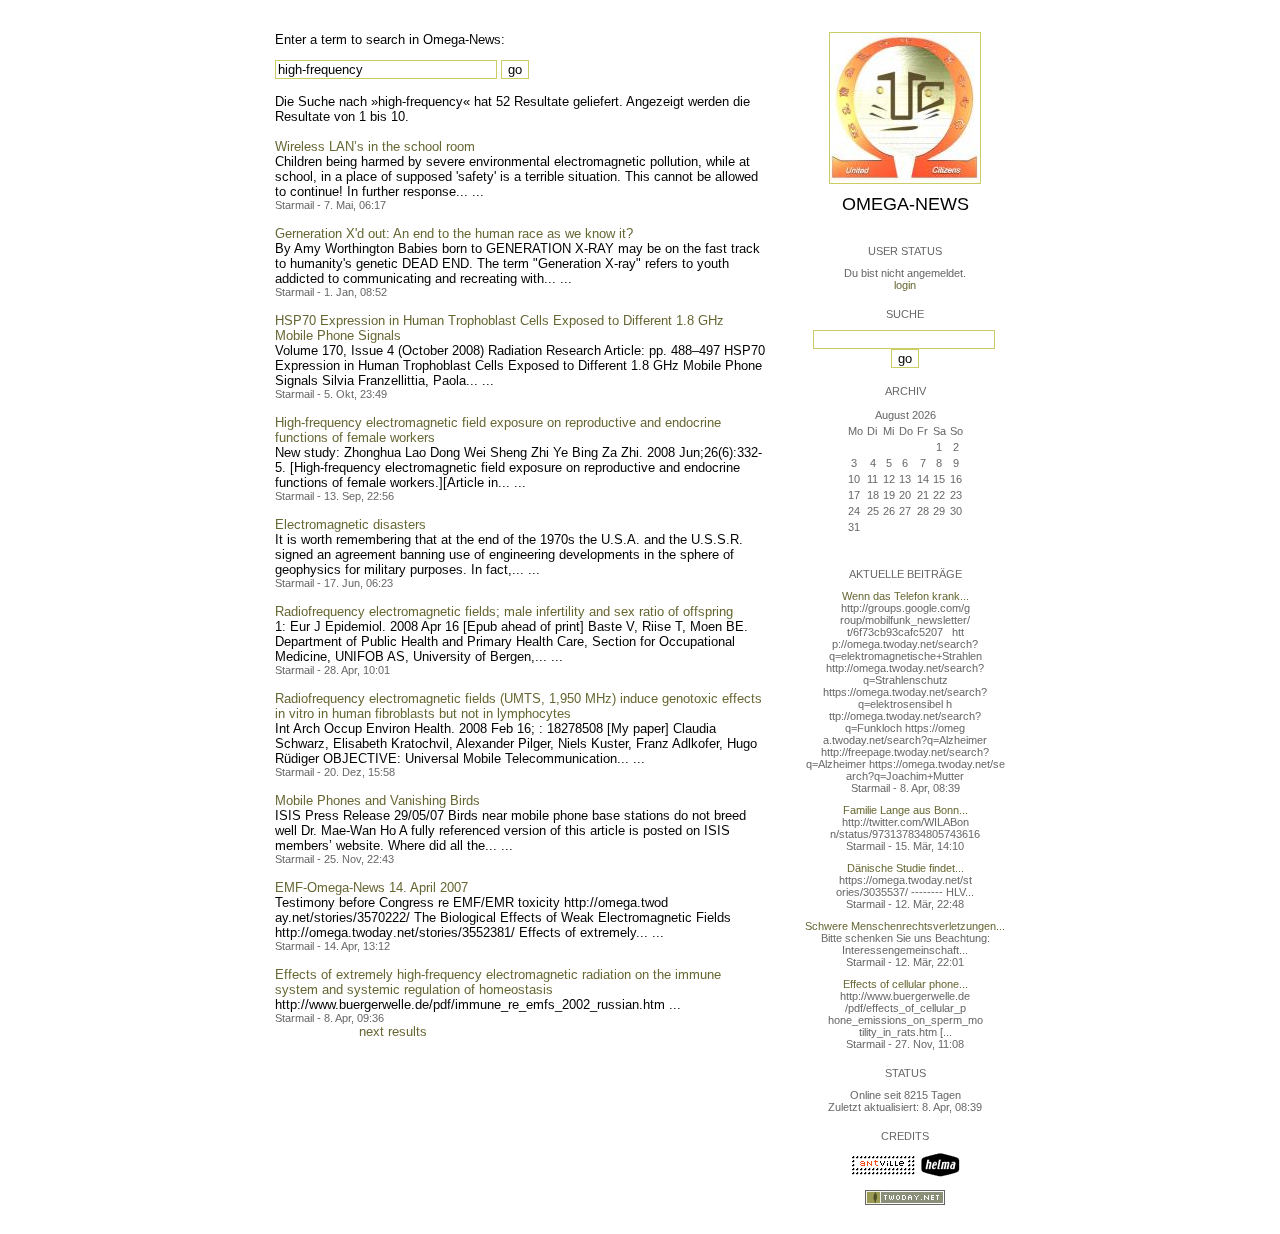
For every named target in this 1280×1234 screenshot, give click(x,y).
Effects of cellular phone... (905, 984)
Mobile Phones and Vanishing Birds (377, 800)
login (905, 285)
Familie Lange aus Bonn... (905, 810)
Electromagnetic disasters (350, 524)
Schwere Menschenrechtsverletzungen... (905, 926)
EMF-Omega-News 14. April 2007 (371, 887)
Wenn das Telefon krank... (905, 596)
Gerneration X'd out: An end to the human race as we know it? (454, 233)
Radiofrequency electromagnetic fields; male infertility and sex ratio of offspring (504, 611)
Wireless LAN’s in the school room (375, 146)
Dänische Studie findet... (905, 868)
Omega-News (905, 204)
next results (393, 1031)
